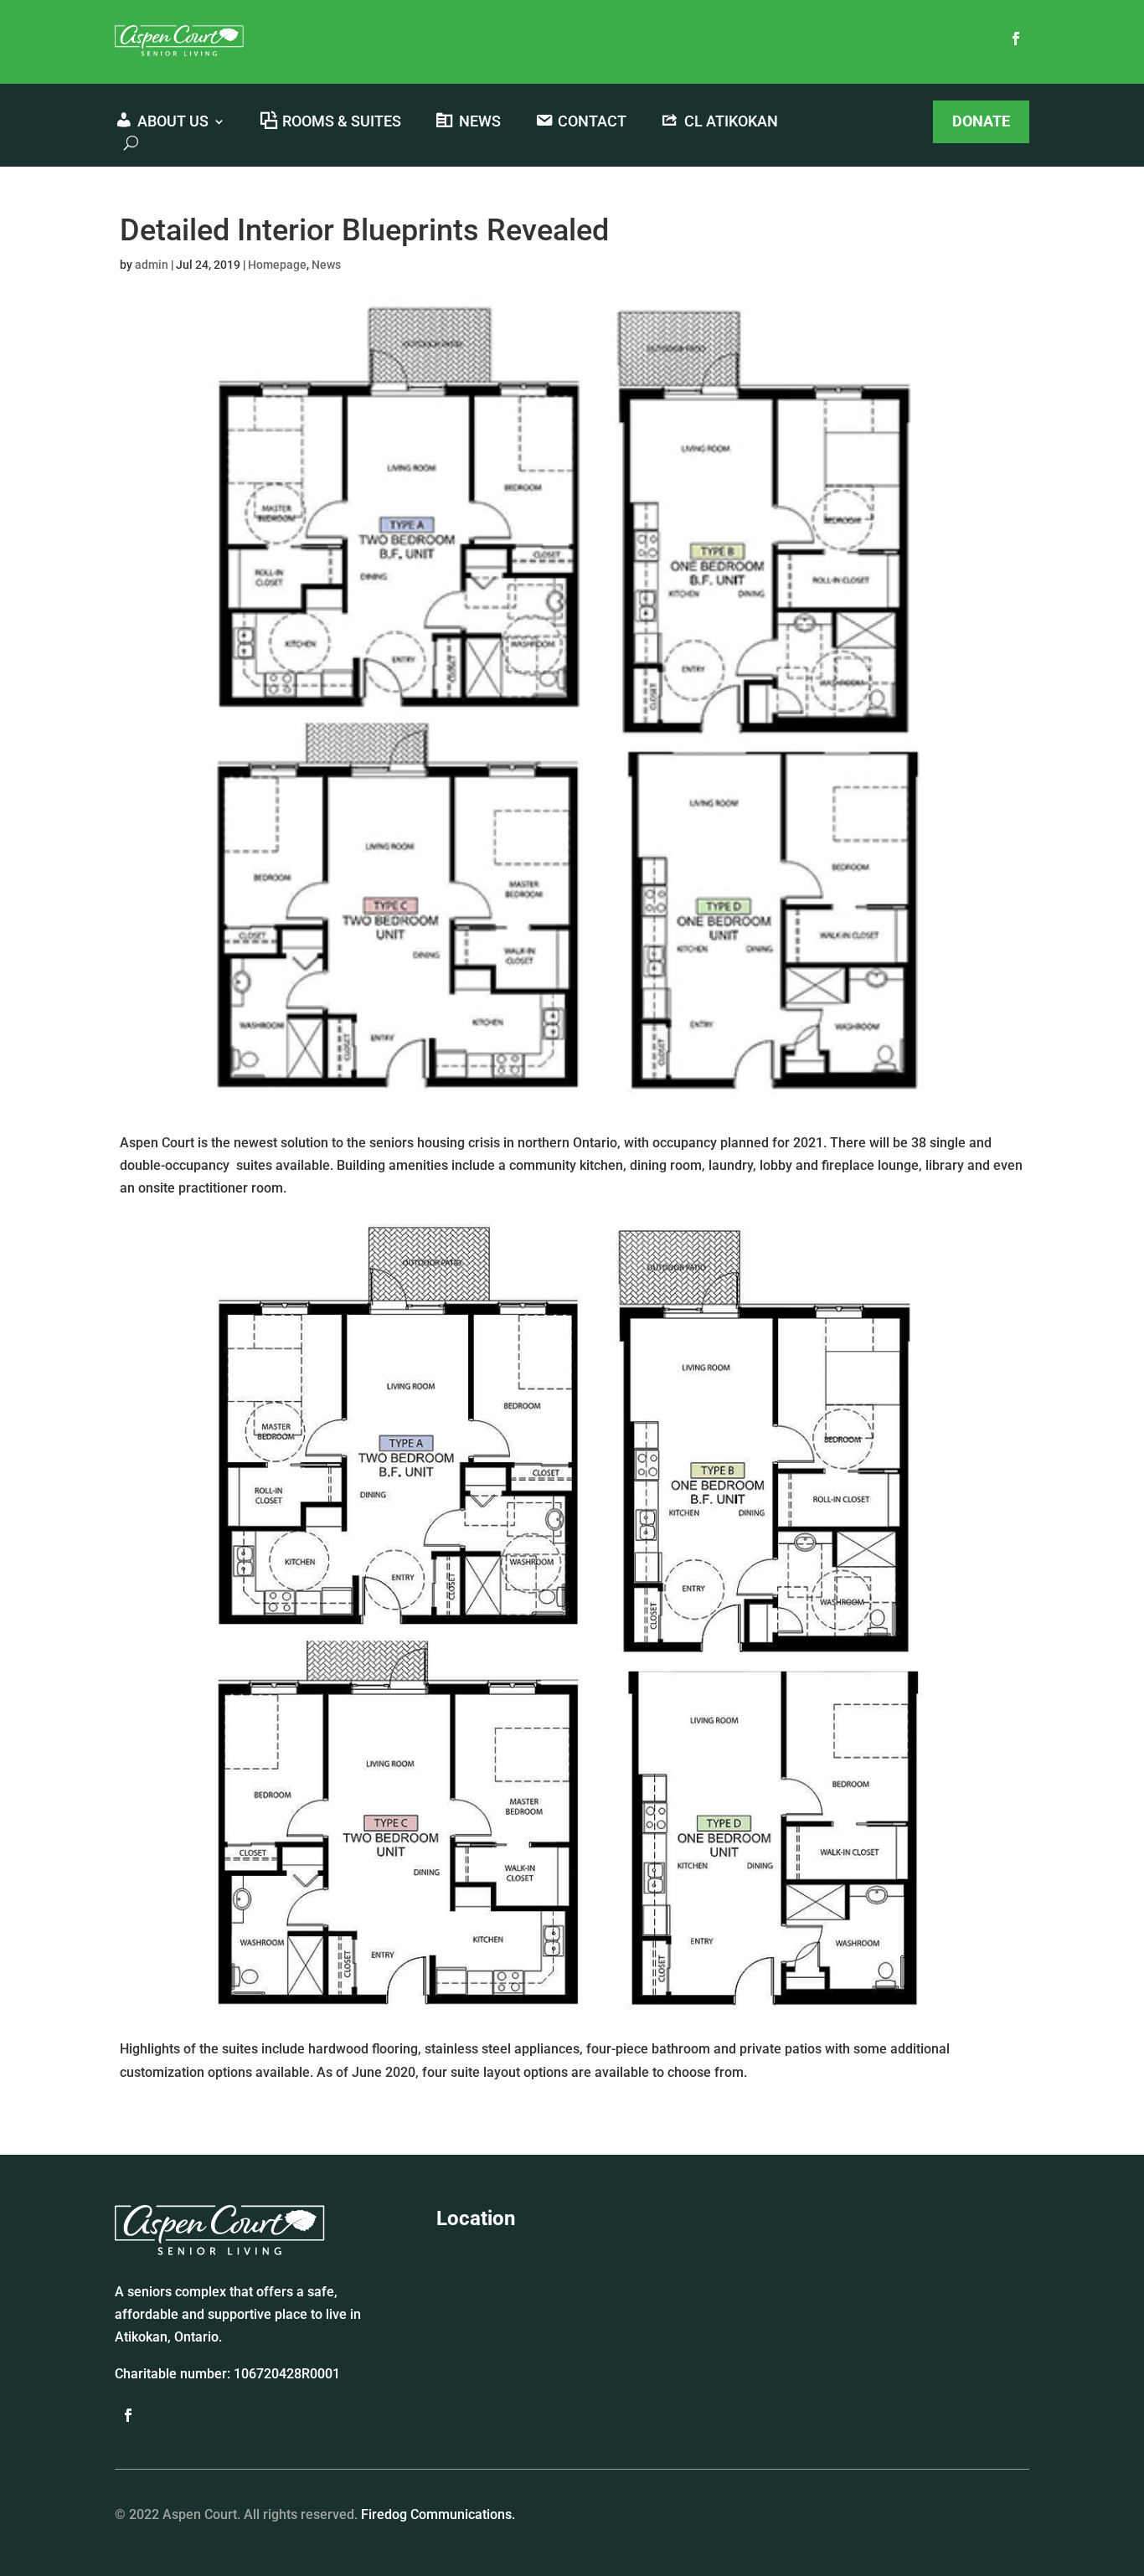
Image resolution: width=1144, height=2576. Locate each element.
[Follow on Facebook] (1016, 39)
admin (152, 265)
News (326, 265)
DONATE (981, 121)
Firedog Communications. (438, 2514)
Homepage (277, 265)
